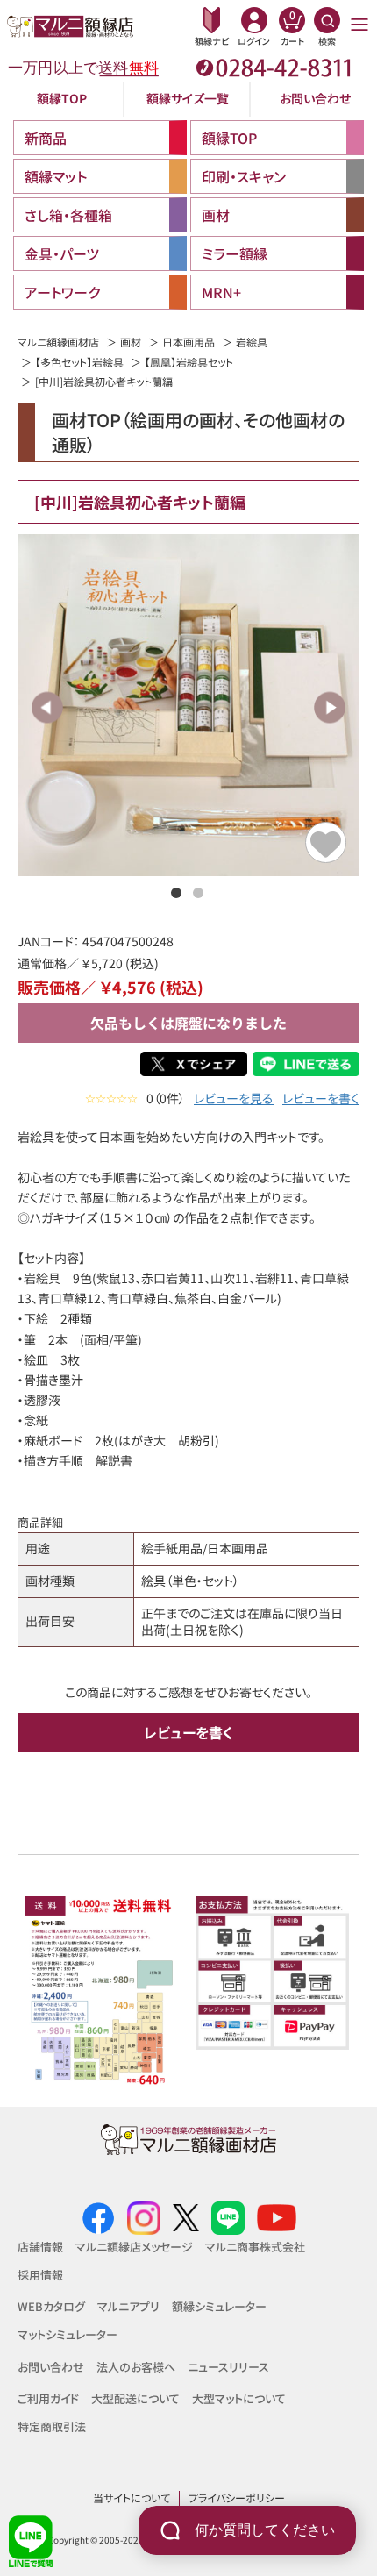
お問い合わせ (315, 98)
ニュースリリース (228, 2367)
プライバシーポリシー (237, 2498)
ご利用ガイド (48, 2398)
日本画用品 (188, 342)
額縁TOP (62, 98)
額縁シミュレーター (219, 2306)
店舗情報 (40, 2247)
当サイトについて (132, 2498)
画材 (131, 342)
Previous (48, 707)
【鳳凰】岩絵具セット (189, 362)
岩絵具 (252, 342)
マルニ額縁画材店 (58, 342)
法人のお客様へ (136, 2367)
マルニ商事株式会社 (255, 2247)
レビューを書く (321, 1099)
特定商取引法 (52, 2426)
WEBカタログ (51, 2306)
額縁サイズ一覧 (188, 98)
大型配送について (135, 2398)
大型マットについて (239, 2398)
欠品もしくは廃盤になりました (188, 1023)
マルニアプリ (128, 2306)
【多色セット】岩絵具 (79, 362)
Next (329, 707)
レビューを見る (234, 1099)
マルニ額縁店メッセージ (134, 2247)
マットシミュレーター (68, 2334)
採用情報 (40, 2275)
